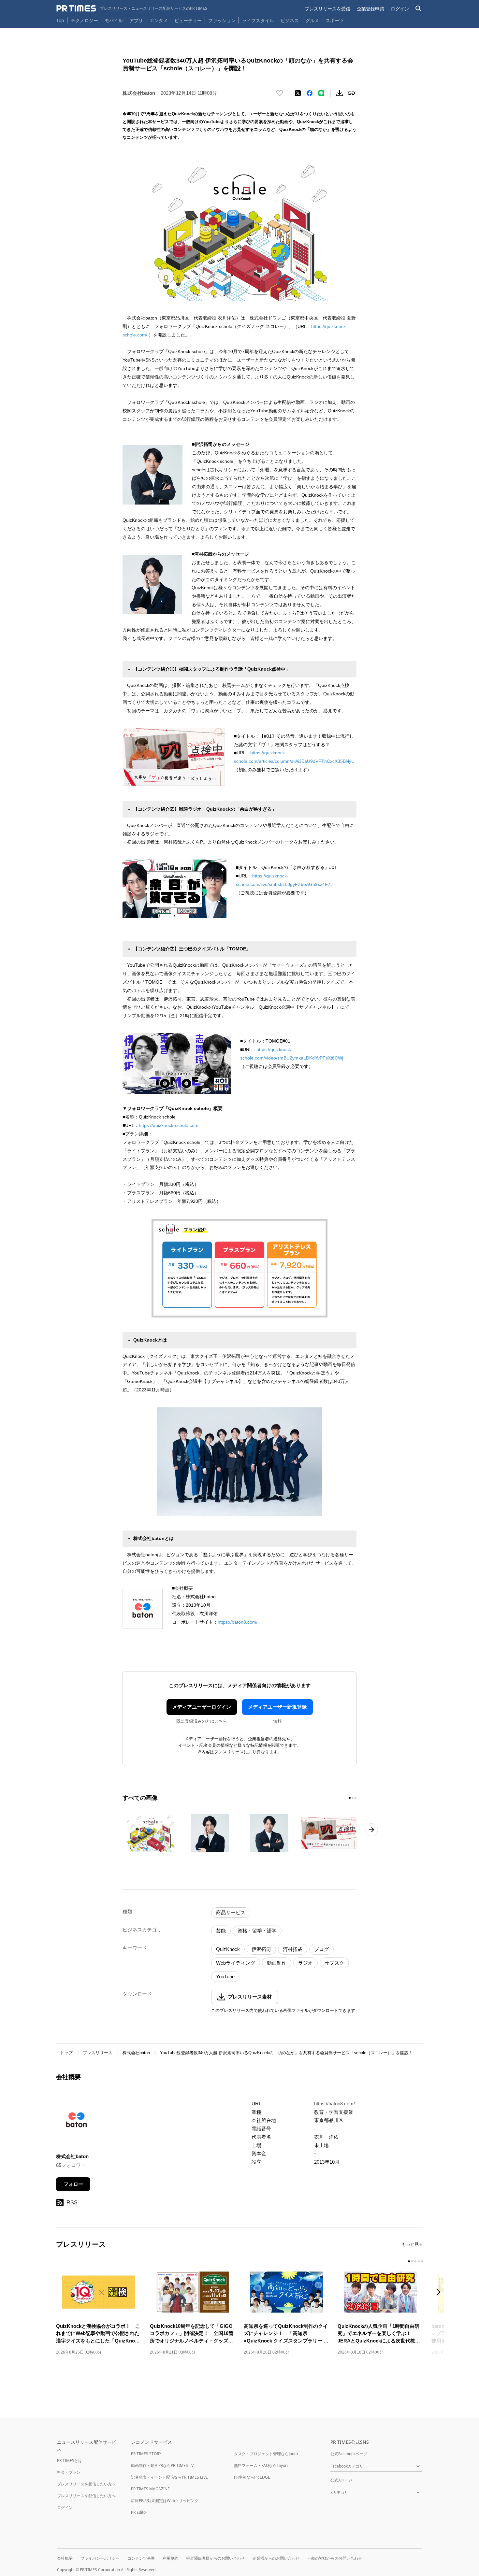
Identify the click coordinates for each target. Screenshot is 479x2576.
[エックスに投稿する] (298, 93)
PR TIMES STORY (146, 2454)
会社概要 (65, 2558)
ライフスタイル (258, 20)
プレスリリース (98, 2053)
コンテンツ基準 (141, 2558)
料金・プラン (69, 2472)
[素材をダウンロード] (340, 93)
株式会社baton (136, 2053)
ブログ (321, 1949)
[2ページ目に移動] (353, 1798)
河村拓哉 (293, 1949)
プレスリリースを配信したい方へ (86, 2496)
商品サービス (231, 1912)
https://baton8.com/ (238, 1622)
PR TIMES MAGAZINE (150, 2489)
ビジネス (290, 20)
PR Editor (139, 2512)
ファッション (222, 20)
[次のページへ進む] (371, 1830)
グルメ (312, 20)
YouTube (225, 1977)
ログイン (400, 9)
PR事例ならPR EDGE (252, 2477)
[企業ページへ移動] (76, 2122)
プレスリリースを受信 (327, 9)
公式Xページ (341, 2480)
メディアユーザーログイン (202, 1707)
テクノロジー (84, 20)
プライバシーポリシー (100, 2558)
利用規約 (170, 2558)
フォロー (73, 2184)
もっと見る (412, 2244)
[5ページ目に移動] (422, 2261)
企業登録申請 (370, 9)
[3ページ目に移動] (356, 1798)
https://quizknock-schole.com (169, 1125)
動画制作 (277, 1963)
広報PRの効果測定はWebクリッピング (165, 2501)
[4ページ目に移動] (419, 2261)
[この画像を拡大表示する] (151, 1833)
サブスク (334, 1963)
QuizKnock (228, 1949)
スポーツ (335, 20)
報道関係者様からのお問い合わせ (215, 2558)
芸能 (221, 1931)
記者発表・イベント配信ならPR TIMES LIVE (169, 2477)
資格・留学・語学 (257, 1931)
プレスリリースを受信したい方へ (86, 2484)
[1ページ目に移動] (350, 1798)
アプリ (136, 20)
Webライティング (236, 1963)
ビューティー (188, 20)
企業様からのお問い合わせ (276, 2558)
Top (60, 20)
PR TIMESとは (70, 2461)
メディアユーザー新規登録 (277, 1707)
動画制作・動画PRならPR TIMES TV (162, 2465)
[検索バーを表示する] (419, 9)
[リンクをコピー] (351, 93)
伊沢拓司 (261, 1949)
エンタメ (159, 20)
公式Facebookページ (349, 2454)
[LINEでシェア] (321, 93)
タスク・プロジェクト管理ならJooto (266, 2454)
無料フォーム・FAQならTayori (261, 2465)
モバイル (114, 20)
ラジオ (305, 1963)
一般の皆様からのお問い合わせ (335, 2558)
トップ (66, 2053)
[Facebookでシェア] (310, 93)
